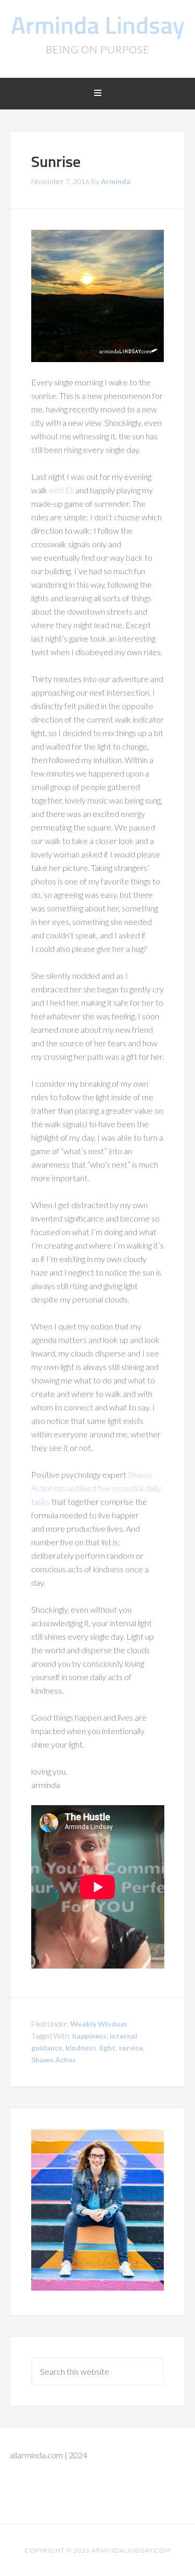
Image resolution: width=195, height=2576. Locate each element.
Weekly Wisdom (99, 2024)
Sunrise (56, 161)
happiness (89, 2036)
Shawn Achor (54, 2060)
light (107, 2048)
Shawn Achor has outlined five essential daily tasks (96, 1488)
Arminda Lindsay (98, 25)
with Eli (62, 490)
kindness (81, 2048)
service (131, 2048)
